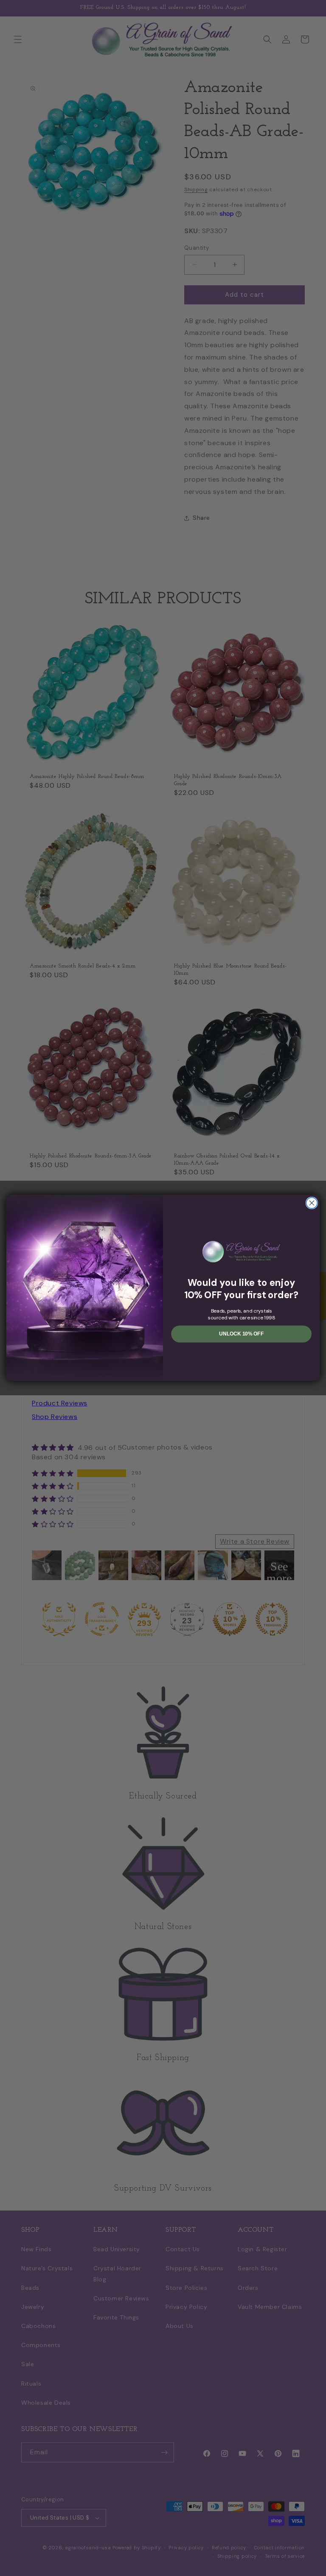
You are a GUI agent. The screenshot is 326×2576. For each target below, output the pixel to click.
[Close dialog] (312, 1203)
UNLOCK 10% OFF (241, 1334)
